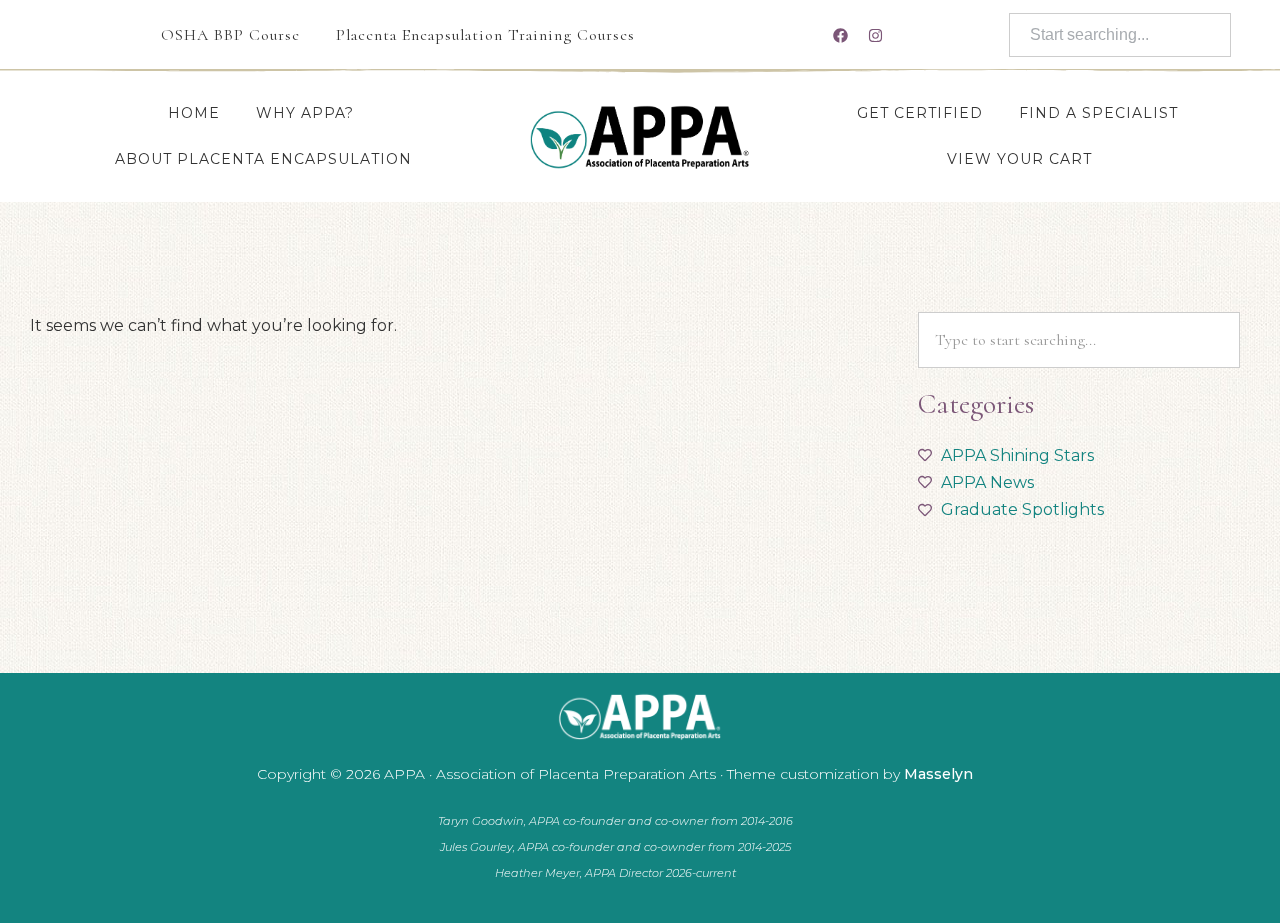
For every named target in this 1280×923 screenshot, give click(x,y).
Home (194, 113)
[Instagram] (875, 35)
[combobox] (1120, 35)
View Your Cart (1019, 159)
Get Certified (920, 113)
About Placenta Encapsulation (263, 159)
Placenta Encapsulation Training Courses (485, 35)
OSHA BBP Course (230, 35)
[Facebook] (840, 35)
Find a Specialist (1098, 113)
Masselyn (938, 774)
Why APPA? (305, 113)
